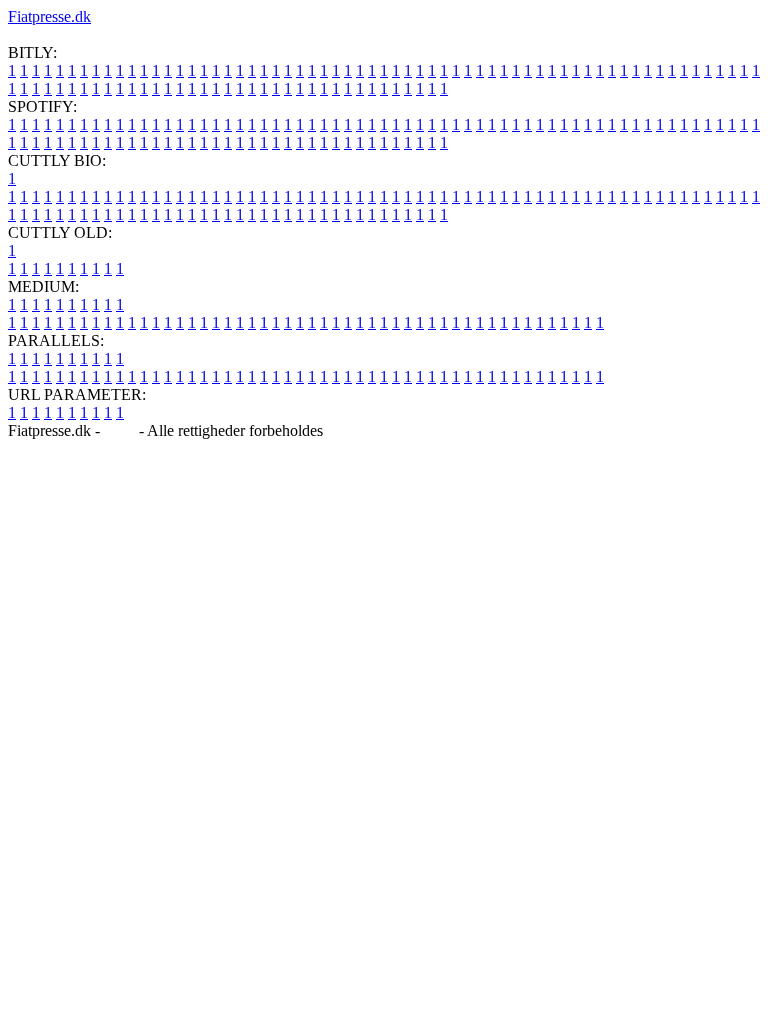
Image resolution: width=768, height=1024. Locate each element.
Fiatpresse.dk (49, 16)
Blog (119, 430)
